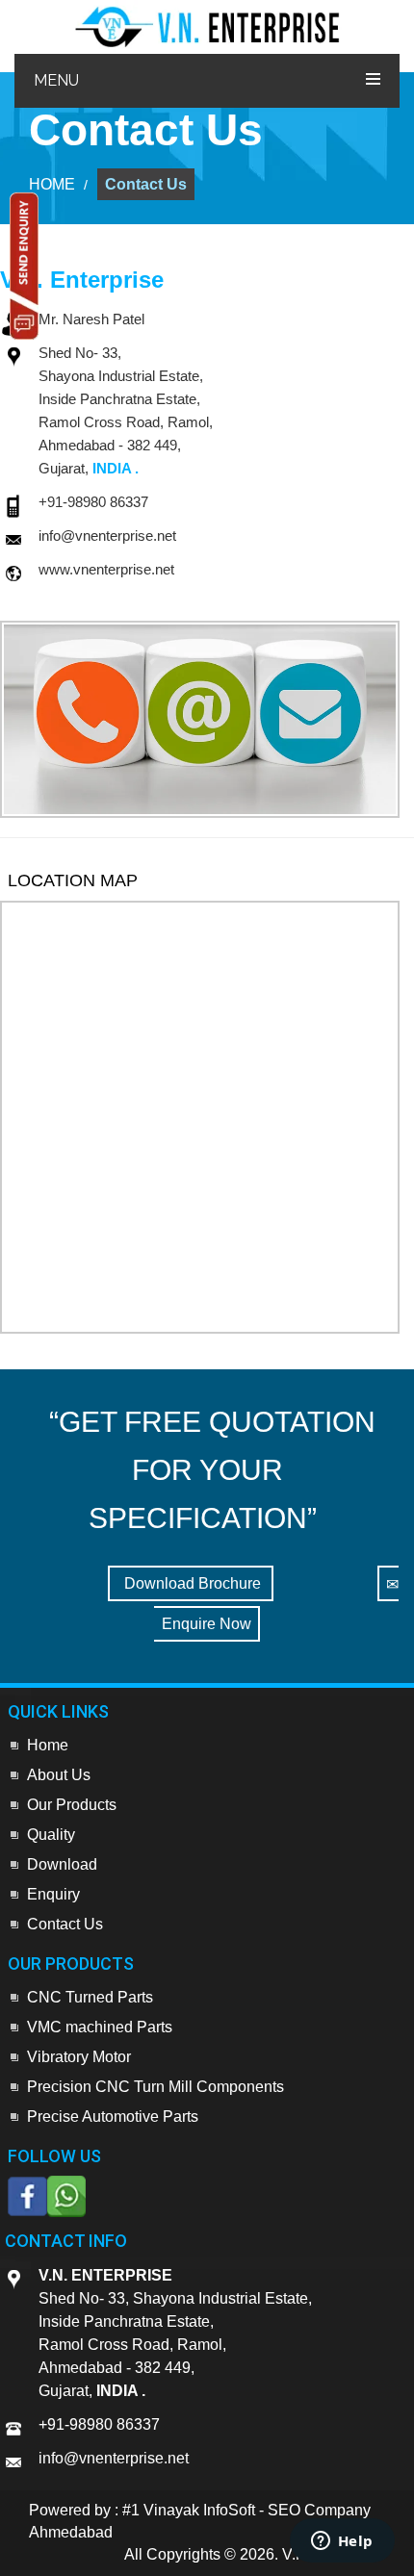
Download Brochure (191, 1583)
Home (48, 1745)
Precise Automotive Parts (113, 2117)
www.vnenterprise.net (106, 569)
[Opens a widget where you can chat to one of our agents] (342, 2542)
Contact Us (146, 184)
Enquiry (53, 1894)
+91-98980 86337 (93, 502)
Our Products (72, 1805)
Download (62, 1864)
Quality (51, 1835)
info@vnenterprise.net (107, 536)
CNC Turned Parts (90, 1997)
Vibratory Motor (79, 2057)
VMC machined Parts (100, 2027)
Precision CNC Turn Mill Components (155, 2087)
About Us (59, 1775)
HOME (52, 184)
